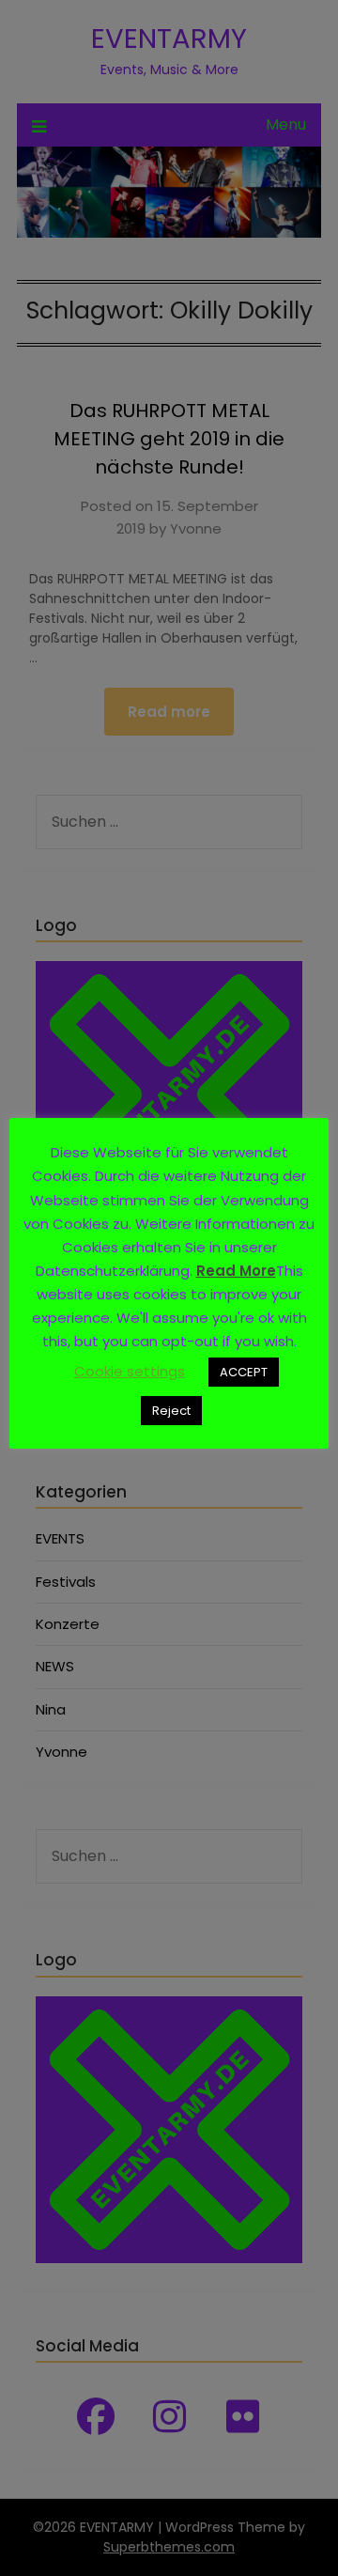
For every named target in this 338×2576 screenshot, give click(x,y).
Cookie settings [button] (130, 1371)
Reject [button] (171, 1411)
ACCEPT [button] (244, 1372)
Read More (236, 1271)
